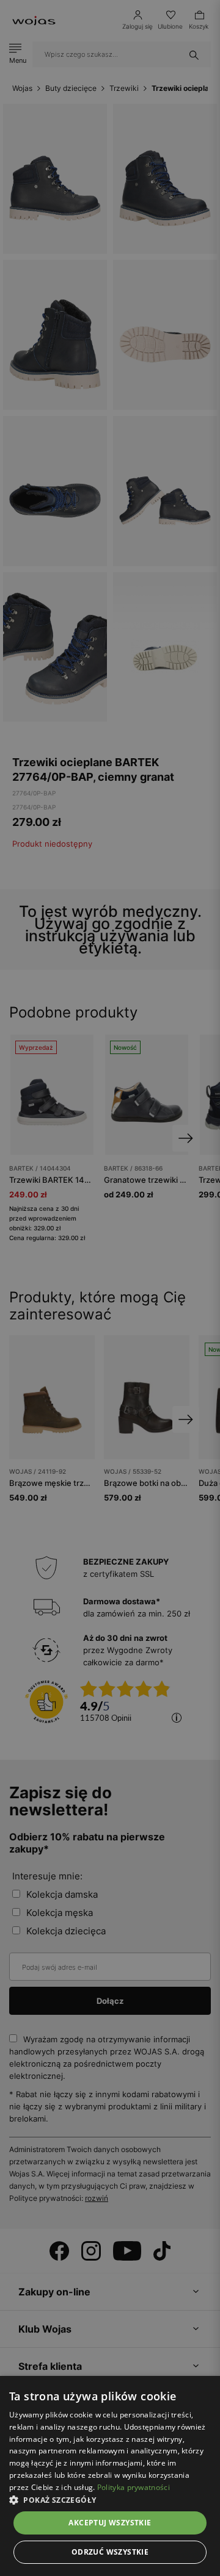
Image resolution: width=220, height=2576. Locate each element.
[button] (110, 2500)
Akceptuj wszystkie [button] (110, 2523)
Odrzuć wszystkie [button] (110, 2552)
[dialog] (110, 1288)
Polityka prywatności (134, 2487)
